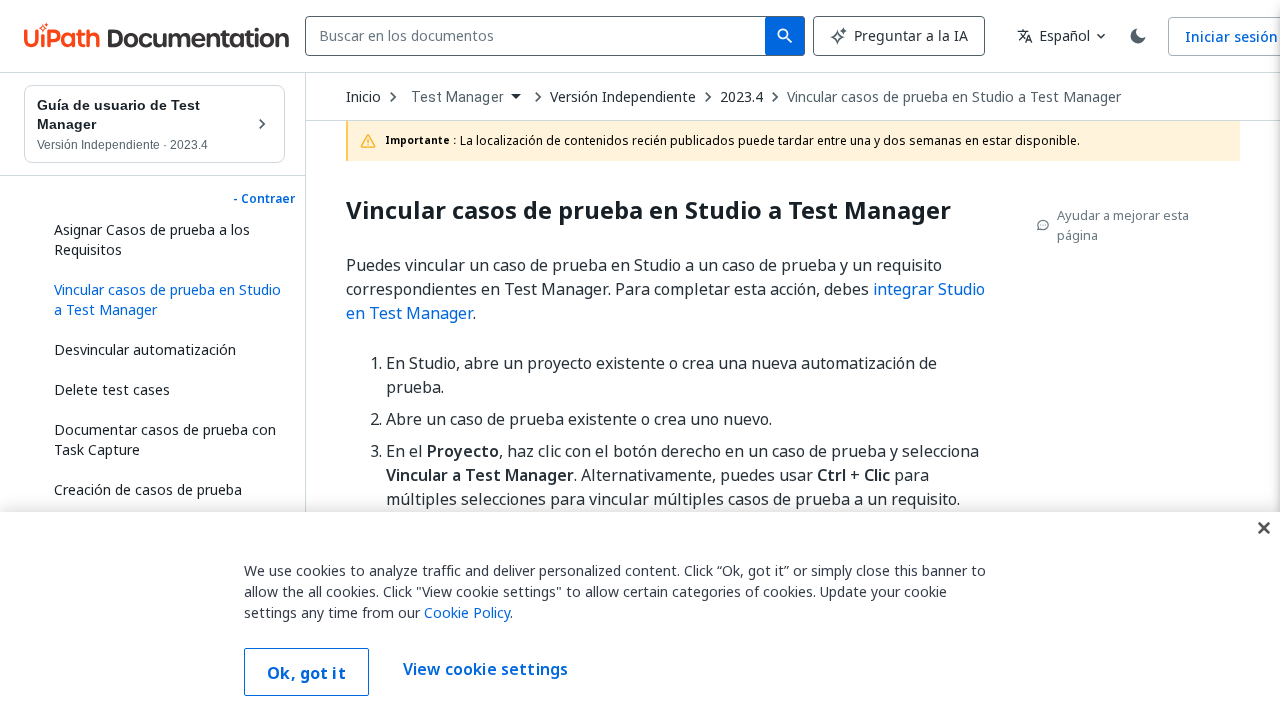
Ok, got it (306, 673)
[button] (162, 300)
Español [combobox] (1053, 35)
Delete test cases (112, 389)
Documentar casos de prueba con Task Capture (165, 439)
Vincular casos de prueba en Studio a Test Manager (954, 97)
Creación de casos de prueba (148, 489)
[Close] (1264, 528)
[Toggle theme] (1138, 36)
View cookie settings (485, 670)
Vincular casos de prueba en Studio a (648, 210)
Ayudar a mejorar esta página (1123, 225)
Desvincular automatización (145, 349)
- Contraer (264, 199)
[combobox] (539, 36)
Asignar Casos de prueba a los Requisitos (152, 239)
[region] (640, 616)
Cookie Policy (467, 612)
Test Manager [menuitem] (457, 97)
